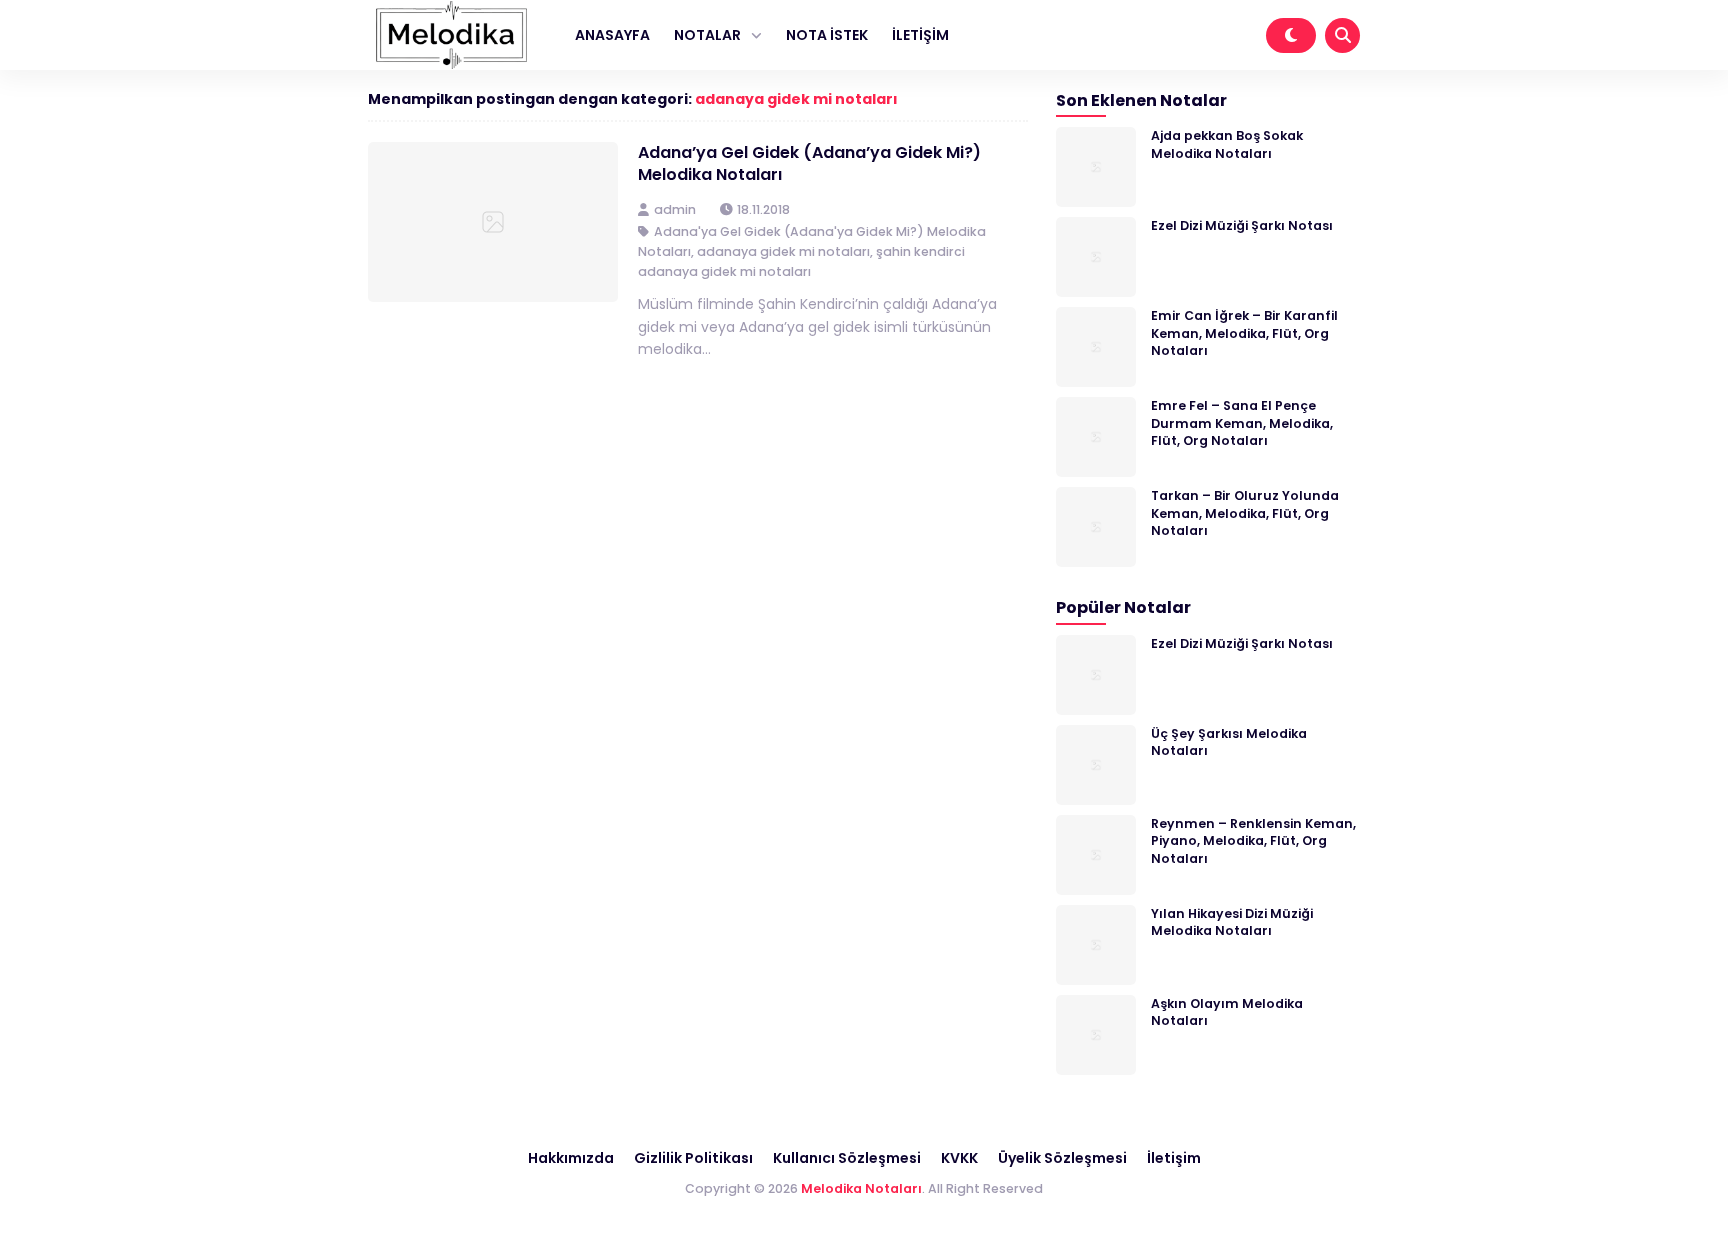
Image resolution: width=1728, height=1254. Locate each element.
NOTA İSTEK (827, 35)
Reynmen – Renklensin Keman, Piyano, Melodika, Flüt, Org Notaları (1253, 841)
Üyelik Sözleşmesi (1062, 1158)
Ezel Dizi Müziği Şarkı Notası (1242, 225)
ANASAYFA (612, 35)
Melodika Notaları (861, 1188)
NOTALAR (707, 35)
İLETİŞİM (920, 35)
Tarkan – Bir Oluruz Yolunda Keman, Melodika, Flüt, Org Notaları (1245, 513)
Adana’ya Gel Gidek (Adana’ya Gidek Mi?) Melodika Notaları (809, 163)
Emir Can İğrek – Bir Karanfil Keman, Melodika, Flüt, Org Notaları (1244, 333)
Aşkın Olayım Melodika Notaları (1227, 1012)
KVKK (959, 1158)
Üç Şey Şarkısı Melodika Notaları (1229, 742)
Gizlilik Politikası (693, 1158)
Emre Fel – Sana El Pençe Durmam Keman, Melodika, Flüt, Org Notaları (1242, 423)
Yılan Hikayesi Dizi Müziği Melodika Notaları (1232, 922)
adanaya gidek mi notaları (796, 99)
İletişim (1174, 1158)
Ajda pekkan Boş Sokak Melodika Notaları (1227, 144)
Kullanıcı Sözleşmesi (847, 1158)
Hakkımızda (571, 1158)
